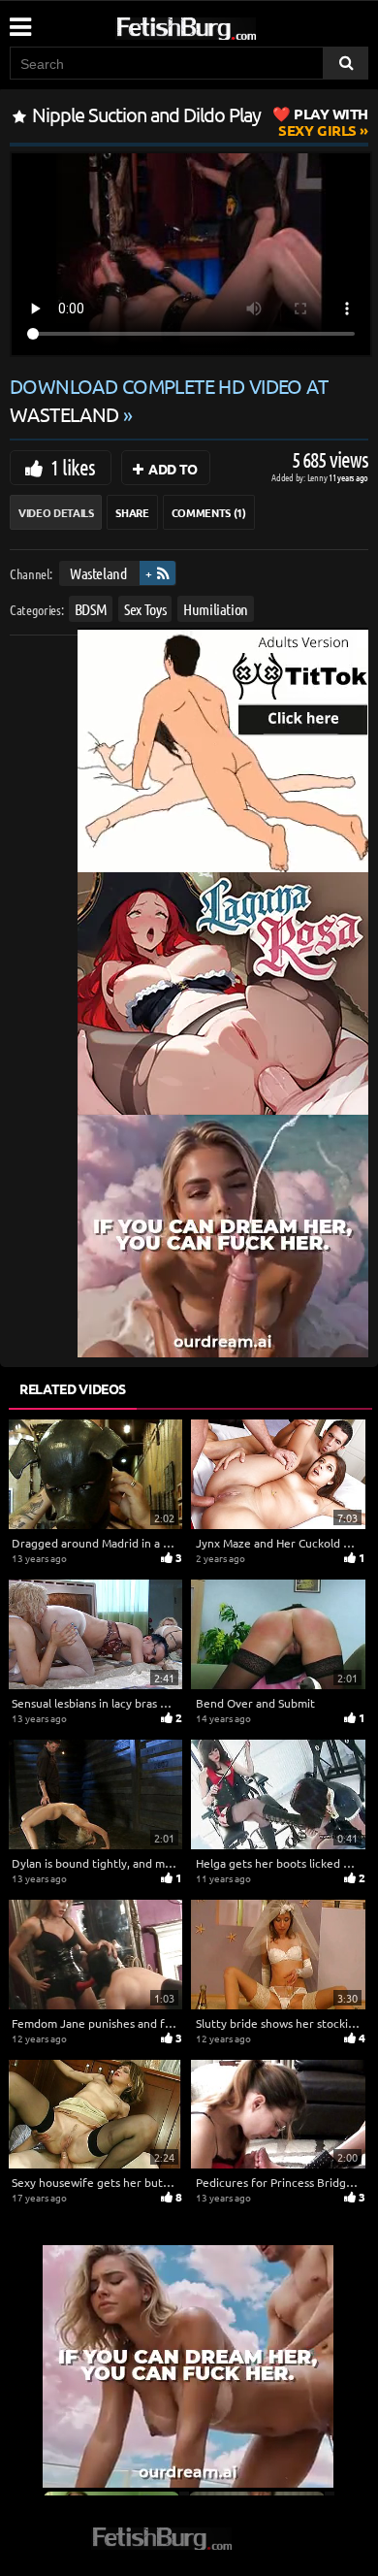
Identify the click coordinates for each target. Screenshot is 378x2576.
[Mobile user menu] (19, 20)
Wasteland (98, 573)
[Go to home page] (223, 25)
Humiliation (216, 608)
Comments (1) (209, 512)
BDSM (91, 608)
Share (132, 512)
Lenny (318, 477)
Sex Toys (145, 608)
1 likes (73, 467)
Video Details (56, 512)
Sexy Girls (323, 122)
